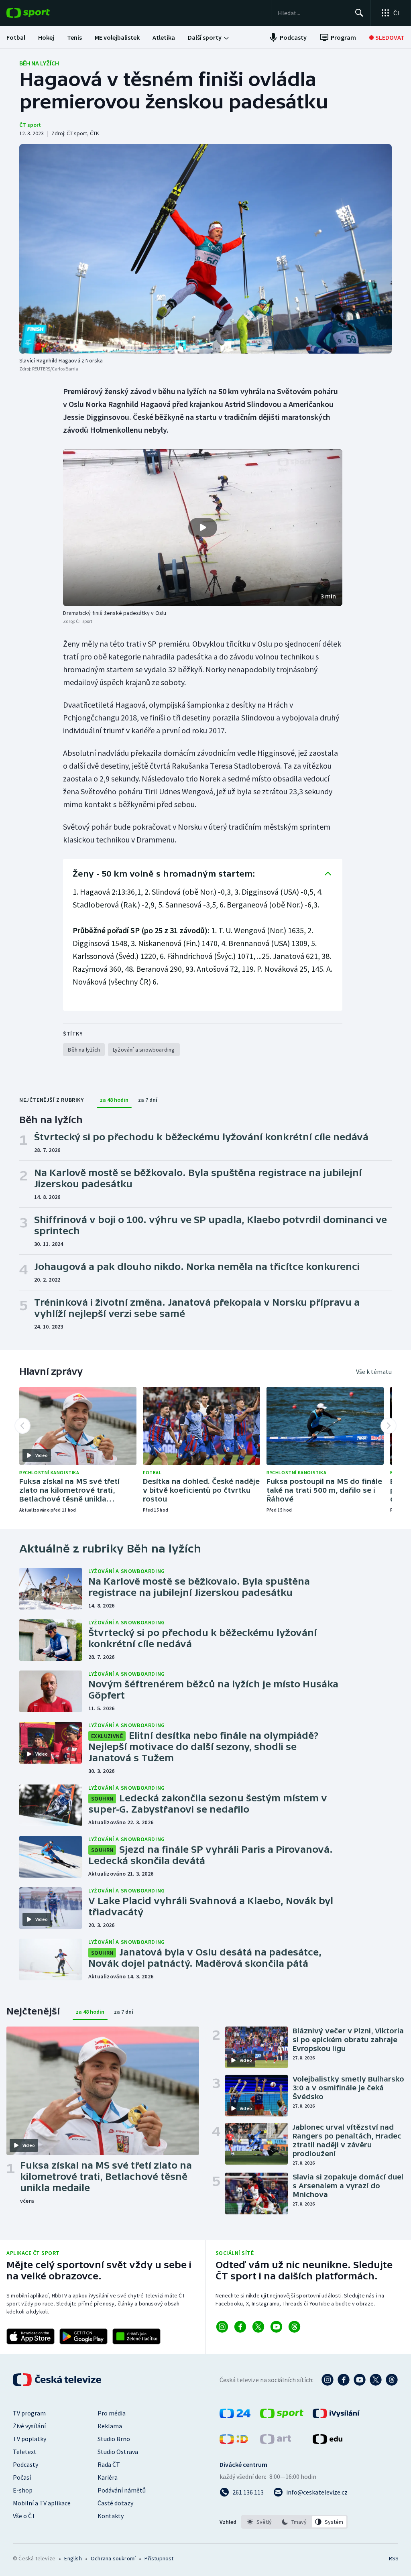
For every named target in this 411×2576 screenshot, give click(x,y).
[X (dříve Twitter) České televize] (376, 2380)
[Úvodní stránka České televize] (58, 2380)
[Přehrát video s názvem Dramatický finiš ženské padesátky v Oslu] (203, 527)
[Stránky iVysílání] (336, 2416)
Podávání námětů (122, 2490)
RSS (394, 2558)
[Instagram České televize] (328, 2380)
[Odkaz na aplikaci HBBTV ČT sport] (136, 2336)
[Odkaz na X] (258, 2327)
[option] (259, 2522)
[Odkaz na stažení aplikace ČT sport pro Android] (83, 2336)
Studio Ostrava (118, 2452)
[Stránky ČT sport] (282, 2416)
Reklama (110, 2426)
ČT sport (30, 125)
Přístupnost (159, 2558)
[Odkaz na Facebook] (240, 2327)
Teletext (25, 2452)
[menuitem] (16, 37)
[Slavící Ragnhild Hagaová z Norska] (205, 249)
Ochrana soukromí (113, 2558)
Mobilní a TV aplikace (42, 2503)
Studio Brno (114, 2439)
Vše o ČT (24, 2516)
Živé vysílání (29, 2426)
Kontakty (111, 2516)
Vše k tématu (374, 1371)
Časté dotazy (115, 2503)
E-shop (23, 2490)
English (73, 2558)
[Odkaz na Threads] (294, 2327)
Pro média (112, 2413)
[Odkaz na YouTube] (276, 2327)
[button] (203, 528)
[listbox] (294, 2522)
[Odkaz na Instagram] (222, 2327)
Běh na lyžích (39, 63)
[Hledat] (359, 13)
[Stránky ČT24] (235, 2416)
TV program (29, 2413)
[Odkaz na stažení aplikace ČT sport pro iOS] (31, 2336)
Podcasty (25, 2464)
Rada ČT (109, 2464)
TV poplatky (30, 2439)
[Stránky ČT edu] (328, 2442)
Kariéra (108, 2477)
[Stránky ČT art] (276, 2442)
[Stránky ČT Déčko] (234, 2442)
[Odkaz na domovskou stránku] (40, 13)
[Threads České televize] (392, 2380)
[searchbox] (313, 13)
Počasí (22, 2477)
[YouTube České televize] (360, 2380)
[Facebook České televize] (344, 2380)
